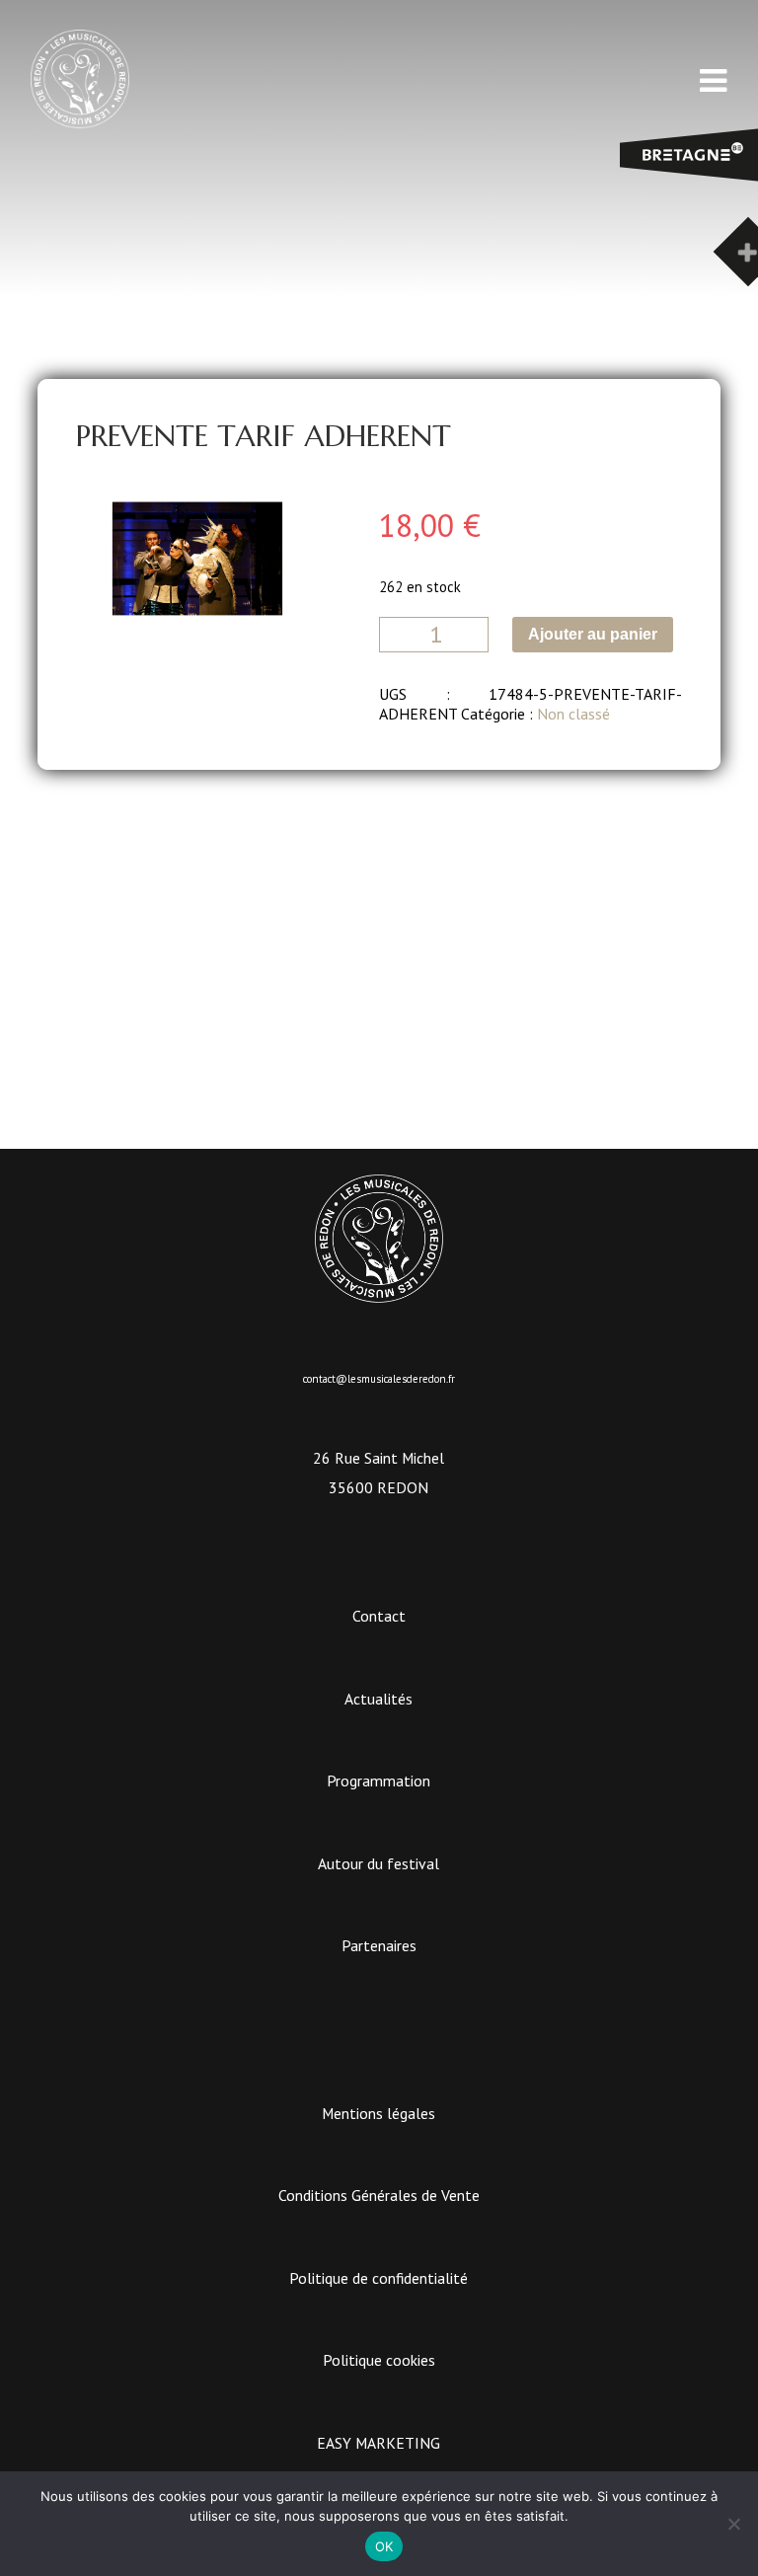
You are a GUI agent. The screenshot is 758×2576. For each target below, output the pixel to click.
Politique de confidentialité (379, 2278)
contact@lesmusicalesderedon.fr (379, 1379)
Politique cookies (379, 2360)
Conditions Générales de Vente (379, 2195)
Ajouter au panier (593, 634)
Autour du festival (379, 1863)
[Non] (733, 2524)
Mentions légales (379, 2113)
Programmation (379, 1780)
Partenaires (379, 1945)
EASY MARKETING (379, 2443)
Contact (379, 1616)
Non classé (573, 714)
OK (384, 2546)
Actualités (379, 1699)
